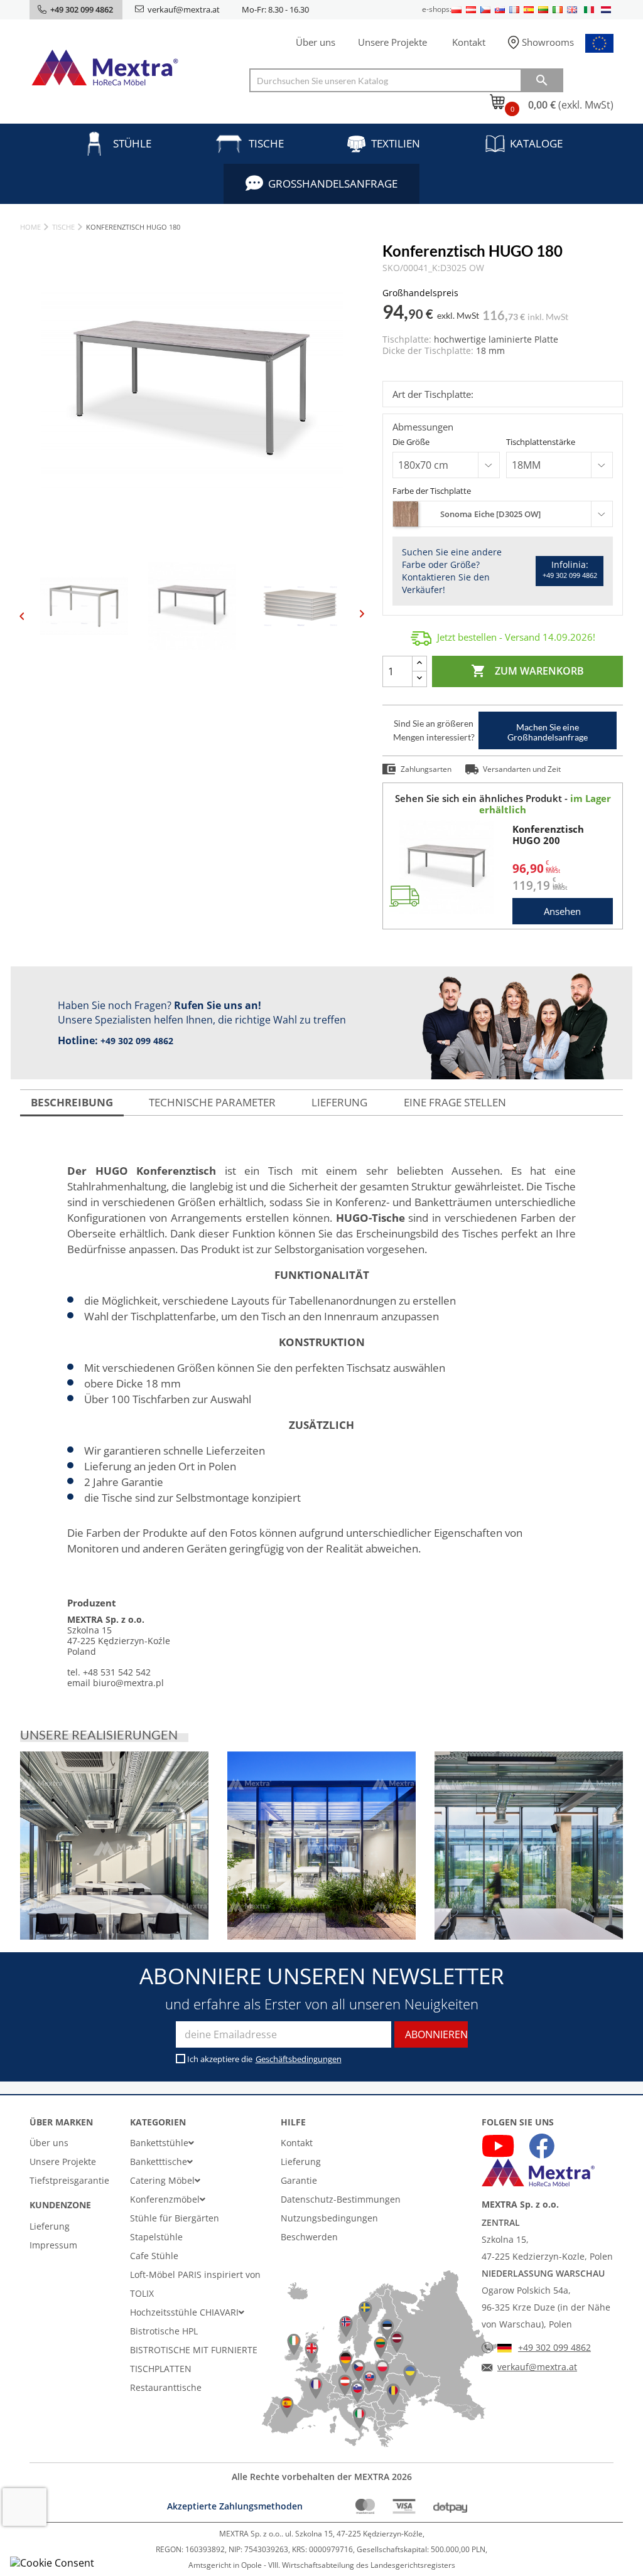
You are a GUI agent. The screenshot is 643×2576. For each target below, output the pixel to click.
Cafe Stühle (154, 2256)
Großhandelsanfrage (333, 184)
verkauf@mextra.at (184, 9)
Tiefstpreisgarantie (69, 2180)
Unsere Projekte (392, 42)
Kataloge (536, 143)
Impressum (53, 2245)
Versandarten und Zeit (522, 769)
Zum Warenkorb (527, 671)
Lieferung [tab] (339, 1102)
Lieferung (50, 2226)
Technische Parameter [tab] (212, 1102)
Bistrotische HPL (164, 2331)
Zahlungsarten (426, 769)
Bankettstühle (159, 2143)
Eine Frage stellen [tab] (455, 1102)
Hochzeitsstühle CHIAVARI (184, 2312)
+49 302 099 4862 (137, 1041)
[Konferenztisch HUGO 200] (446, 867)
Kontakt (469, 42)
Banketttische (159, 2162)
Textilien (396, 143)
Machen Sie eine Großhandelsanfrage (548, 732)
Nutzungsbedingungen (329, 2218)
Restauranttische (166, 2387)
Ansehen (562, 911)
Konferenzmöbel (165, 2199)
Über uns (316, 42)
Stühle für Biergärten (175, 2218)
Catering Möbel (162, 2180)
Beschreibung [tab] (72, 1102)
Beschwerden (309, 2237)
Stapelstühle (156, 2237)
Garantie (299, 2180)
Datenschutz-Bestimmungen (341, 2199)
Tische (266, 143)
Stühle (132, 143)
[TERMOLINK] (114, 1846)
